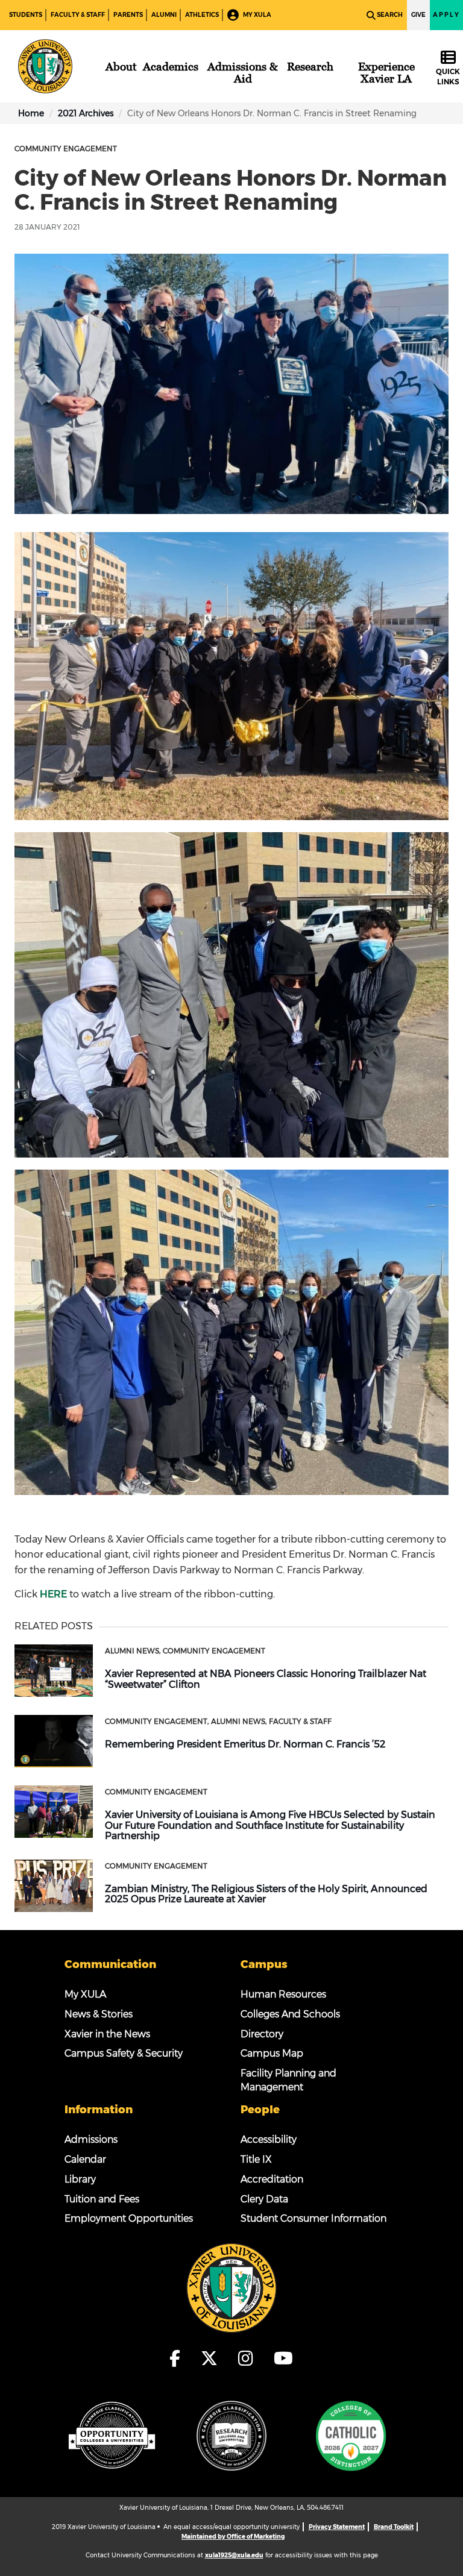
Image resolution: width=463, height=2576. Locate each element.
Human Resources (283, 1994)
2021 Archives (86, 113)
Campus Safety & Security (124, 2053)
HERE (53, 1594)
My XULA (257, 15)
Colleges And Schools (290, 2014)
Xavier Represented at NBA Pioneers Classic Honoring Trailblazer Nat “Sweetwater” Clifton (266, 1679)
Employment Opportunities (129, 2218)
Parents (128, 15)
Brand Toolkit (394, 2527)
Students (26, 15)
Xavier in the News (107, 2034)
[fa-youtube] (283, 2358)
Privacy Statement (337, 2527)
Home (31, 113)
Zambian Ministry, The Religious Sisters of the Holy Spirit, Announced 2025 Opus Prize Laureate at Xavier (266, 1894)
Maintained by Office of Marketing (233, 2537)
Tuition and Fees (102, 2199)
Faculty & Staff (78, 15)
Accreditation (272, 2179)
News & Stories (99, 2014)
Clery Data (264, 2199)
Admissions (91, 2139)
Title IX (256, 2159)
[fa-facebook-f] (178, 2358)
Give (418, 15)
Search (390, 15)
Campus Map (272, 2053)
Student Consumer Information (313, 2218)
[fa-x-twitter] (213, 2358)
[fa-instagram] (249, 2358)
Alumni (164, 15)
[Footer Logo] (231, 2287)
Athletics (202, 15)
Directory (262, 2034)
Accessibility (269, 2139)
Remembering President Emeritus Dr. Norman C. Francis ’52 (245, 1744)
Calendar (85, 2159)
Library (80, 2179)
